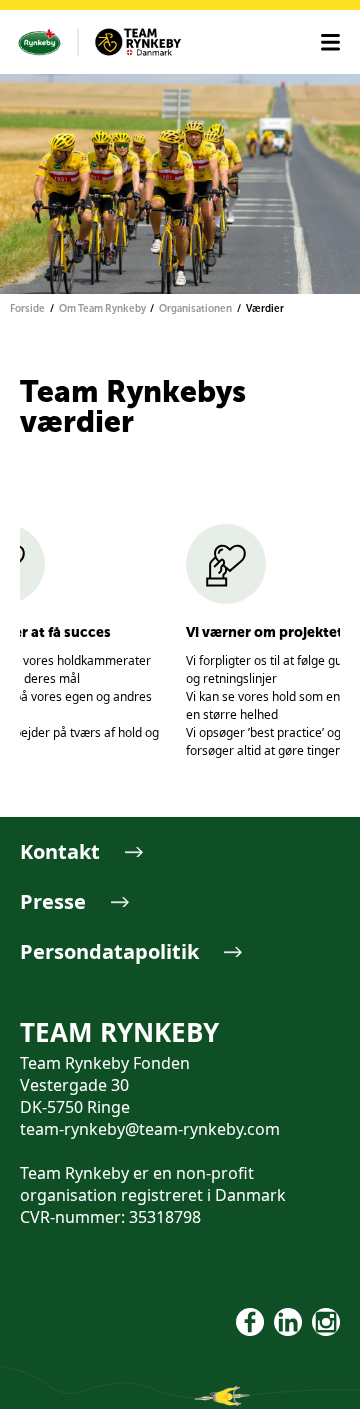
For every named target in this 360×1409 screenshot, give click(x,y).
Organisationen (195, 309)
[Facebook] (250, 1322)
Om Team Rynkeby (102, 309)
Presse (53, 901)
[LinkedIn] (288, 1322)
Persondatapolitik (109, 951)
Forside (27, 309)
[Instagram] (326, 1322)
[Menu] (330, 42)
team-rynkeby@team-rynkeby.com (150, 1129)
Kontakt (60, 851)
